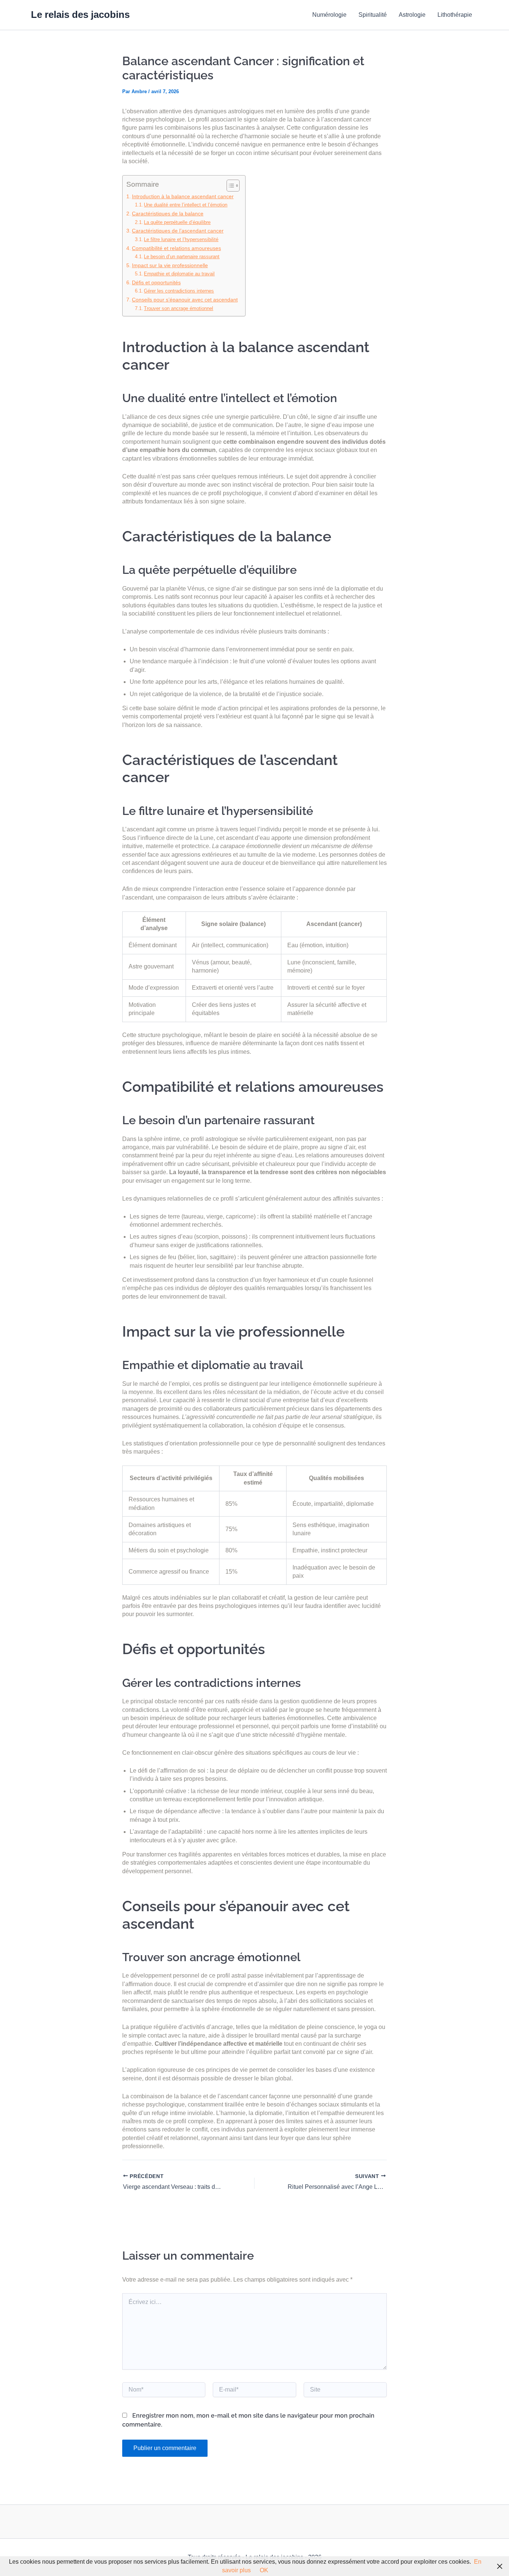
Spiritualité (373, 15)
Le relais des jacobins (80, 15)
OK (264, 2570)
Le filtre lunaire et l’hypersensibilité (181, 239)
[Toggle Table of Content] (229, 186)
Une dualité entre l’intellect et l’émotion (186, 205)
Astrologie (412, 15)
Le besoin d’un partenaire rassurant (182, 257)
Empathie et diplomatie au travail (179, 274)
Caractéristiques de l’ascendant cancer (178, 231)
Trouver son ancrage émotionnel (178, 308)
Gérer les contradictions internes (179, 291)
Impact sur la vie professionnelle (170, 265)
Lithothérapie (455, 15)
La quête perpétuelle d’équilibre (177, 222)
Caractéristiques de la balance (168, 214)
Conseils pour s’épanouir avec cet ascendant (185, 300)
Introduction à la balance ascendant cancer (183, 196)
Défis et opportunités (156, 282)
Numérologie (329, 15)
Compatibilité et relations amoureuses (176, 248)
